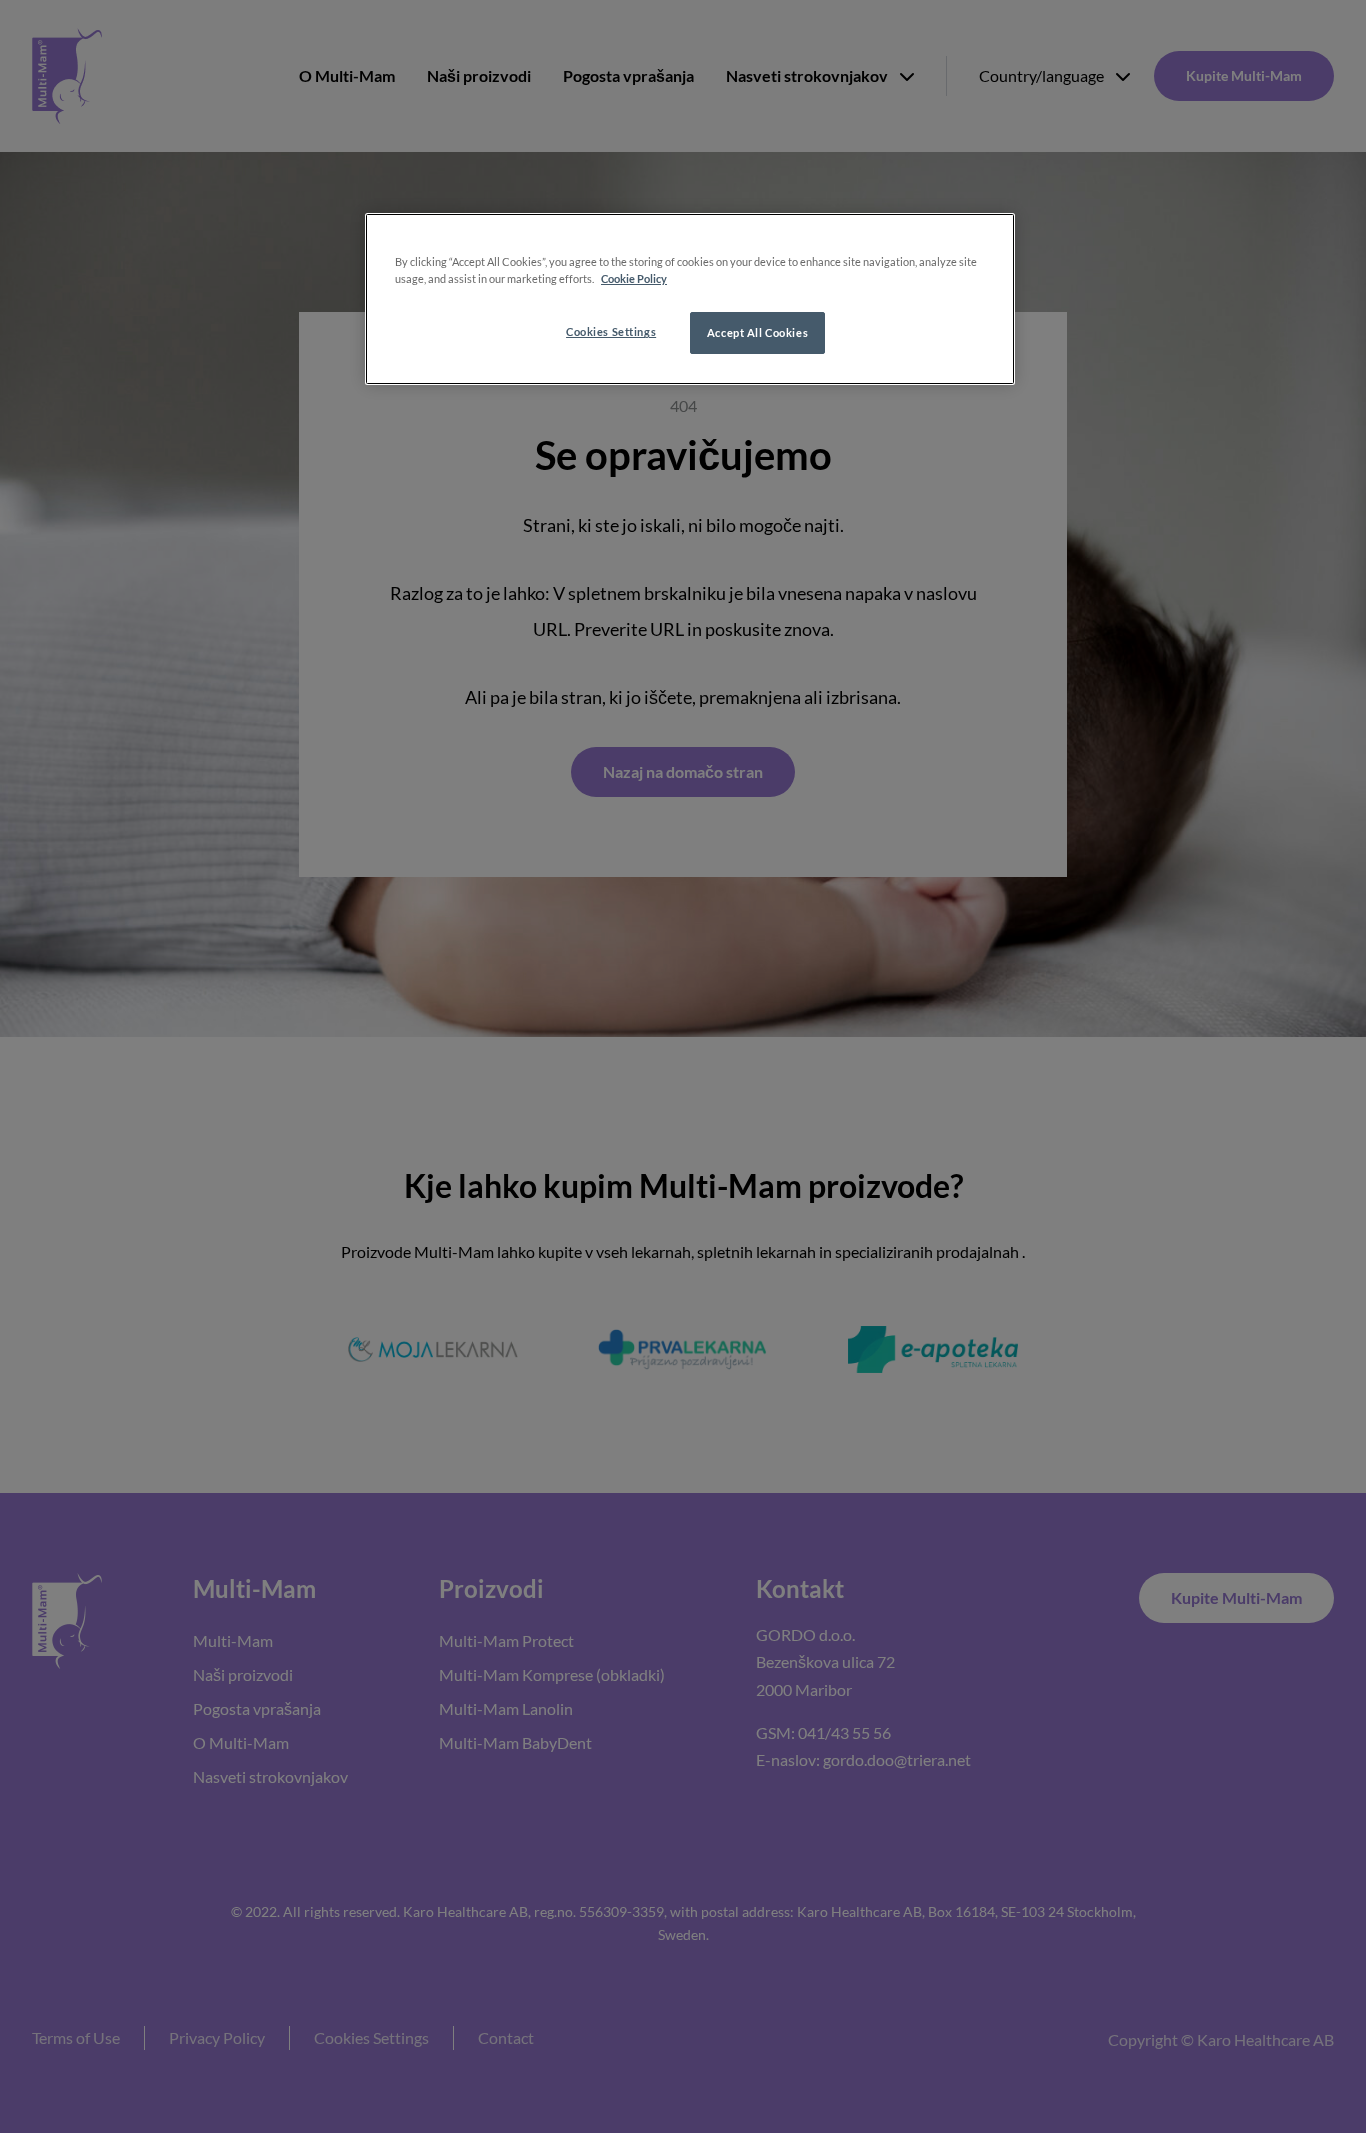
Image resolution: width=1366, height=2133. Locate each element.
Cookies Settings (611, 331)
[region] (690, 299)
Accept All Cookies (757, 332)
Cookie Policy (634, 278)
